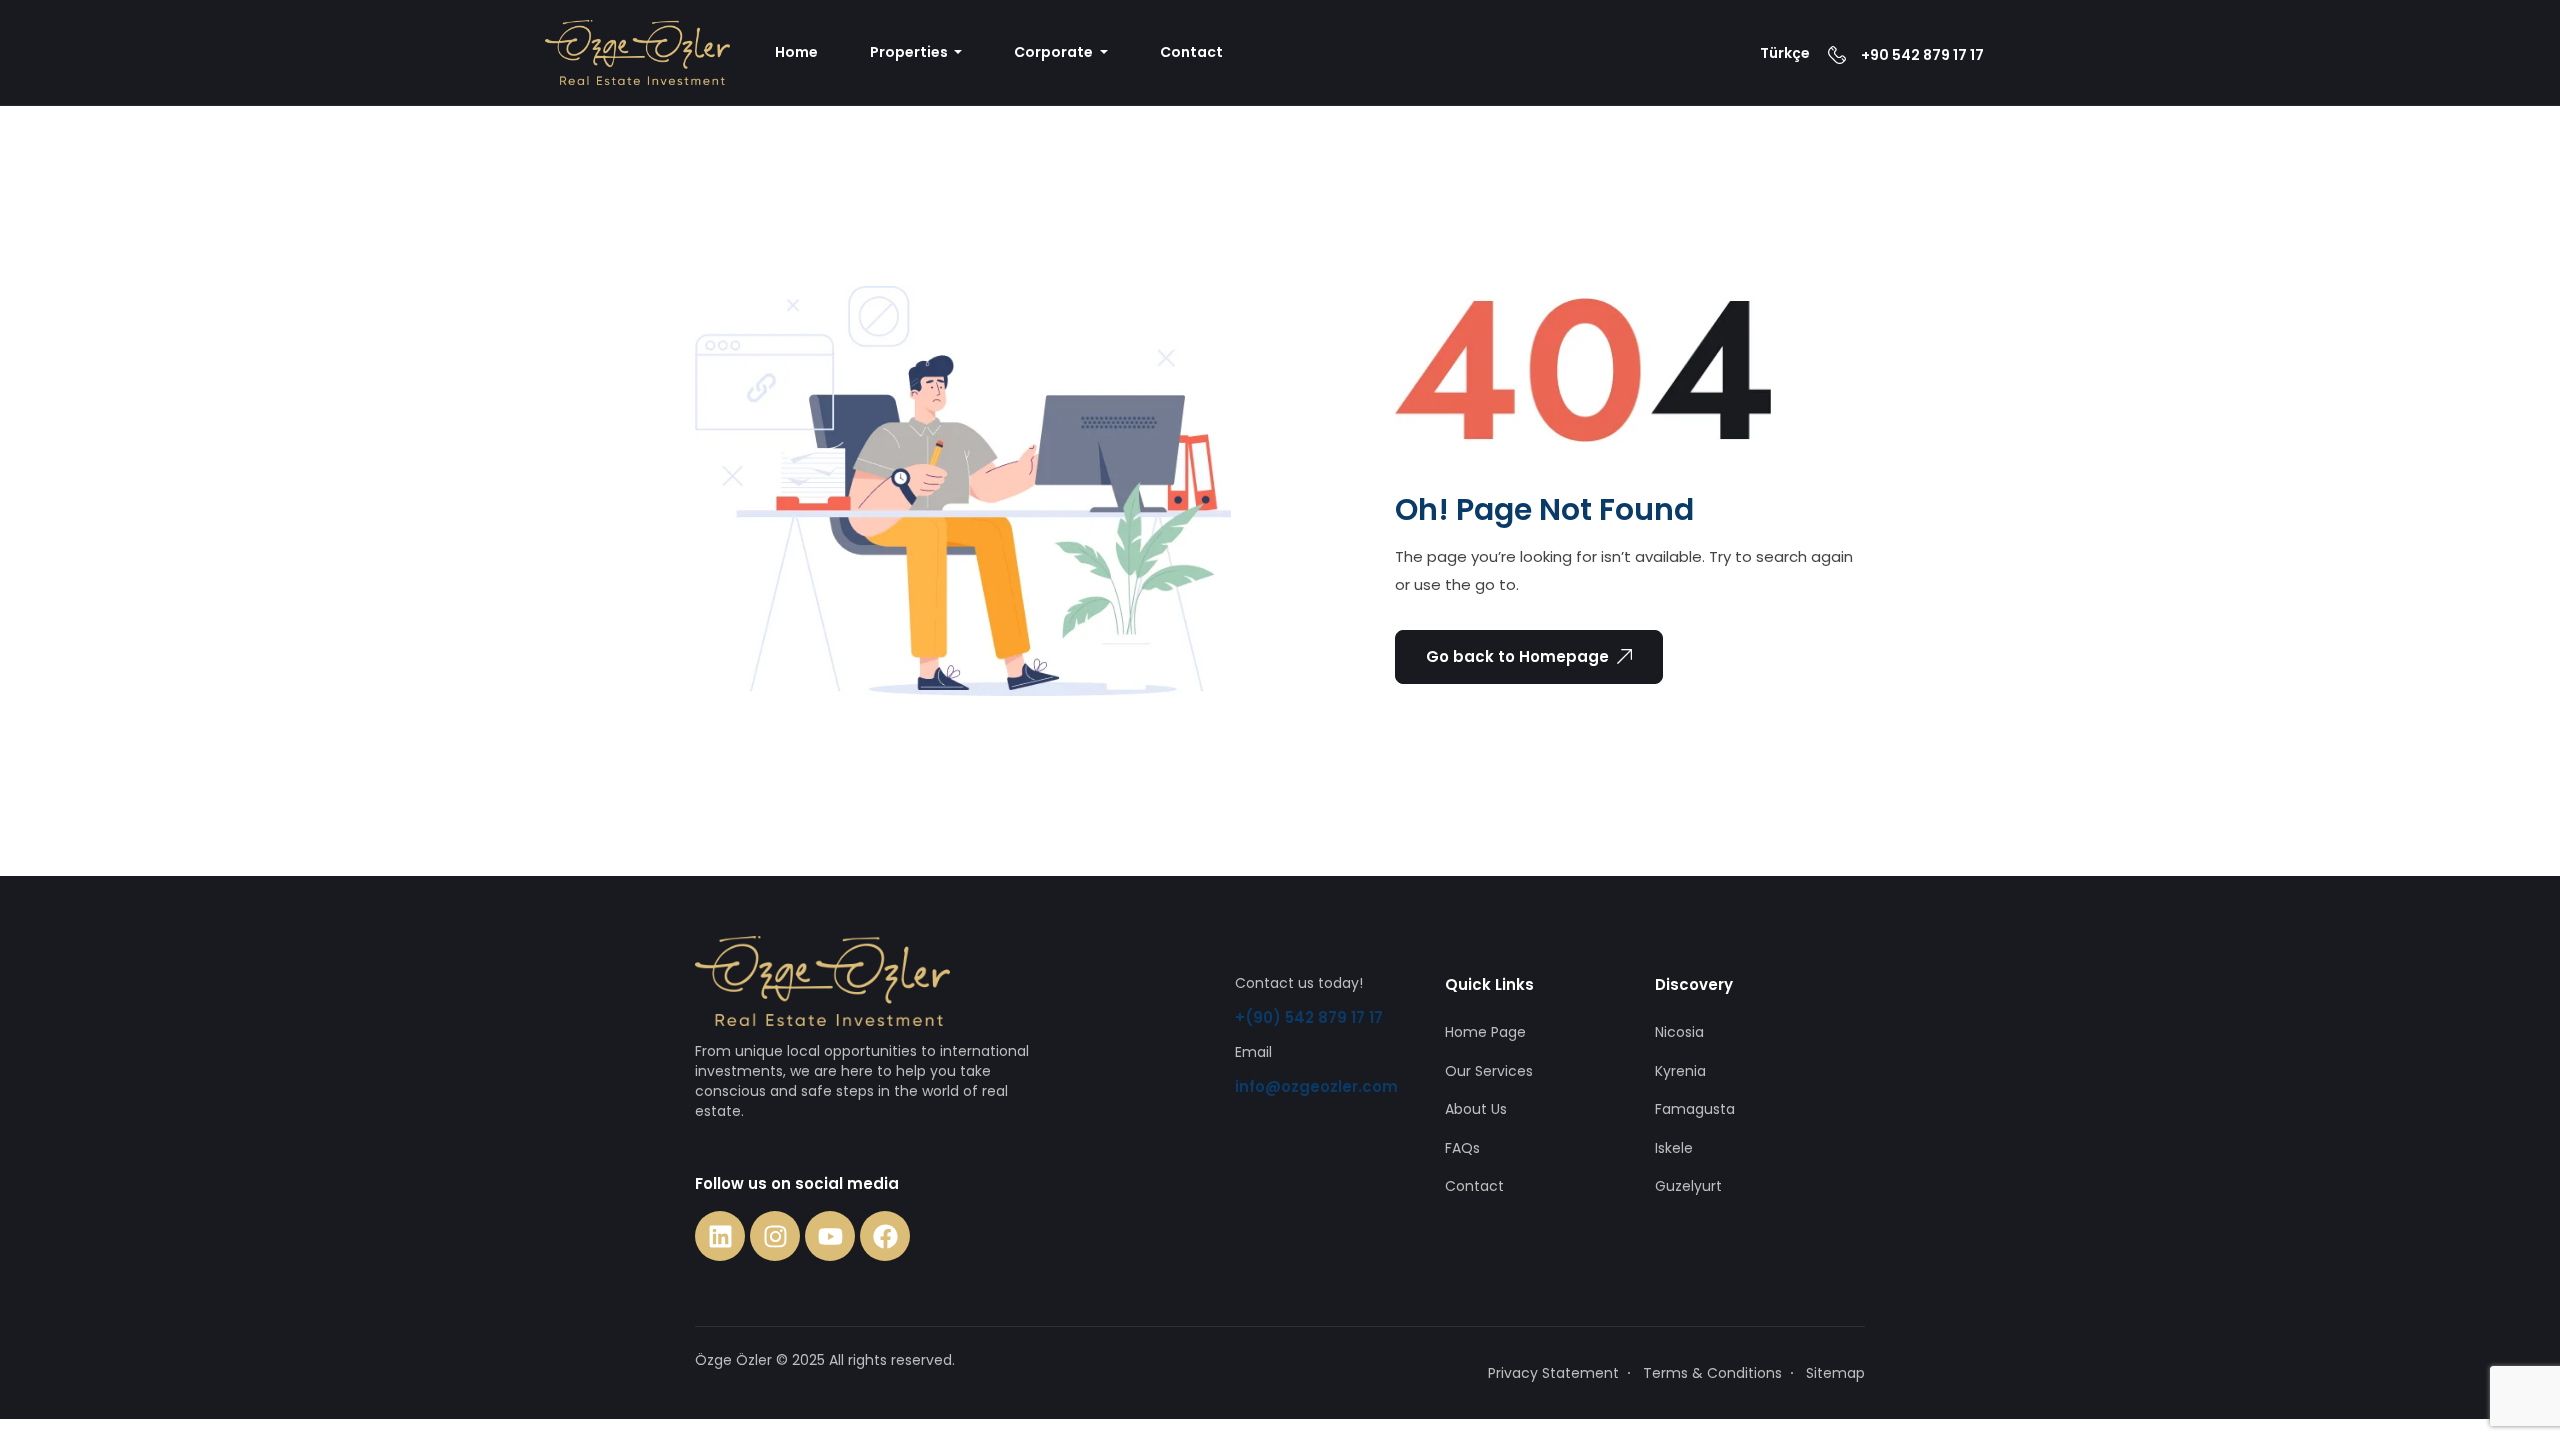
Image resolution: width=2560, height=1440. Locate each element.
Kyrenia (1680, 1071)
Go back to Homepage (1517, 656)
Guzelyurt (1688, 1186)
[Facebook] (885, 1236)
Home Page (1485, 1032)
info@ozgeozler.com (1316, 1086)
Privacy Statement (1553, 1373)
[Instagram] (775, 1236)
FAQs (1462, 1148)
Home (796, 52)
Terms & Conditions (1712, 1373)
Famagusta (1695, 1109)
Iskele (1674, 1148)
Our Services (1489, 1071)
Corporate (1055, 52)
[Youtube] (830, 1236)
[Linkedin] (720, 1236)
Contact (1191, 52)
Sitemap (1835, 1373)
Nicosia (1679, 1032)
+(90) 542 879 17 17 (1309, 1017)
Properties (910, 52)
